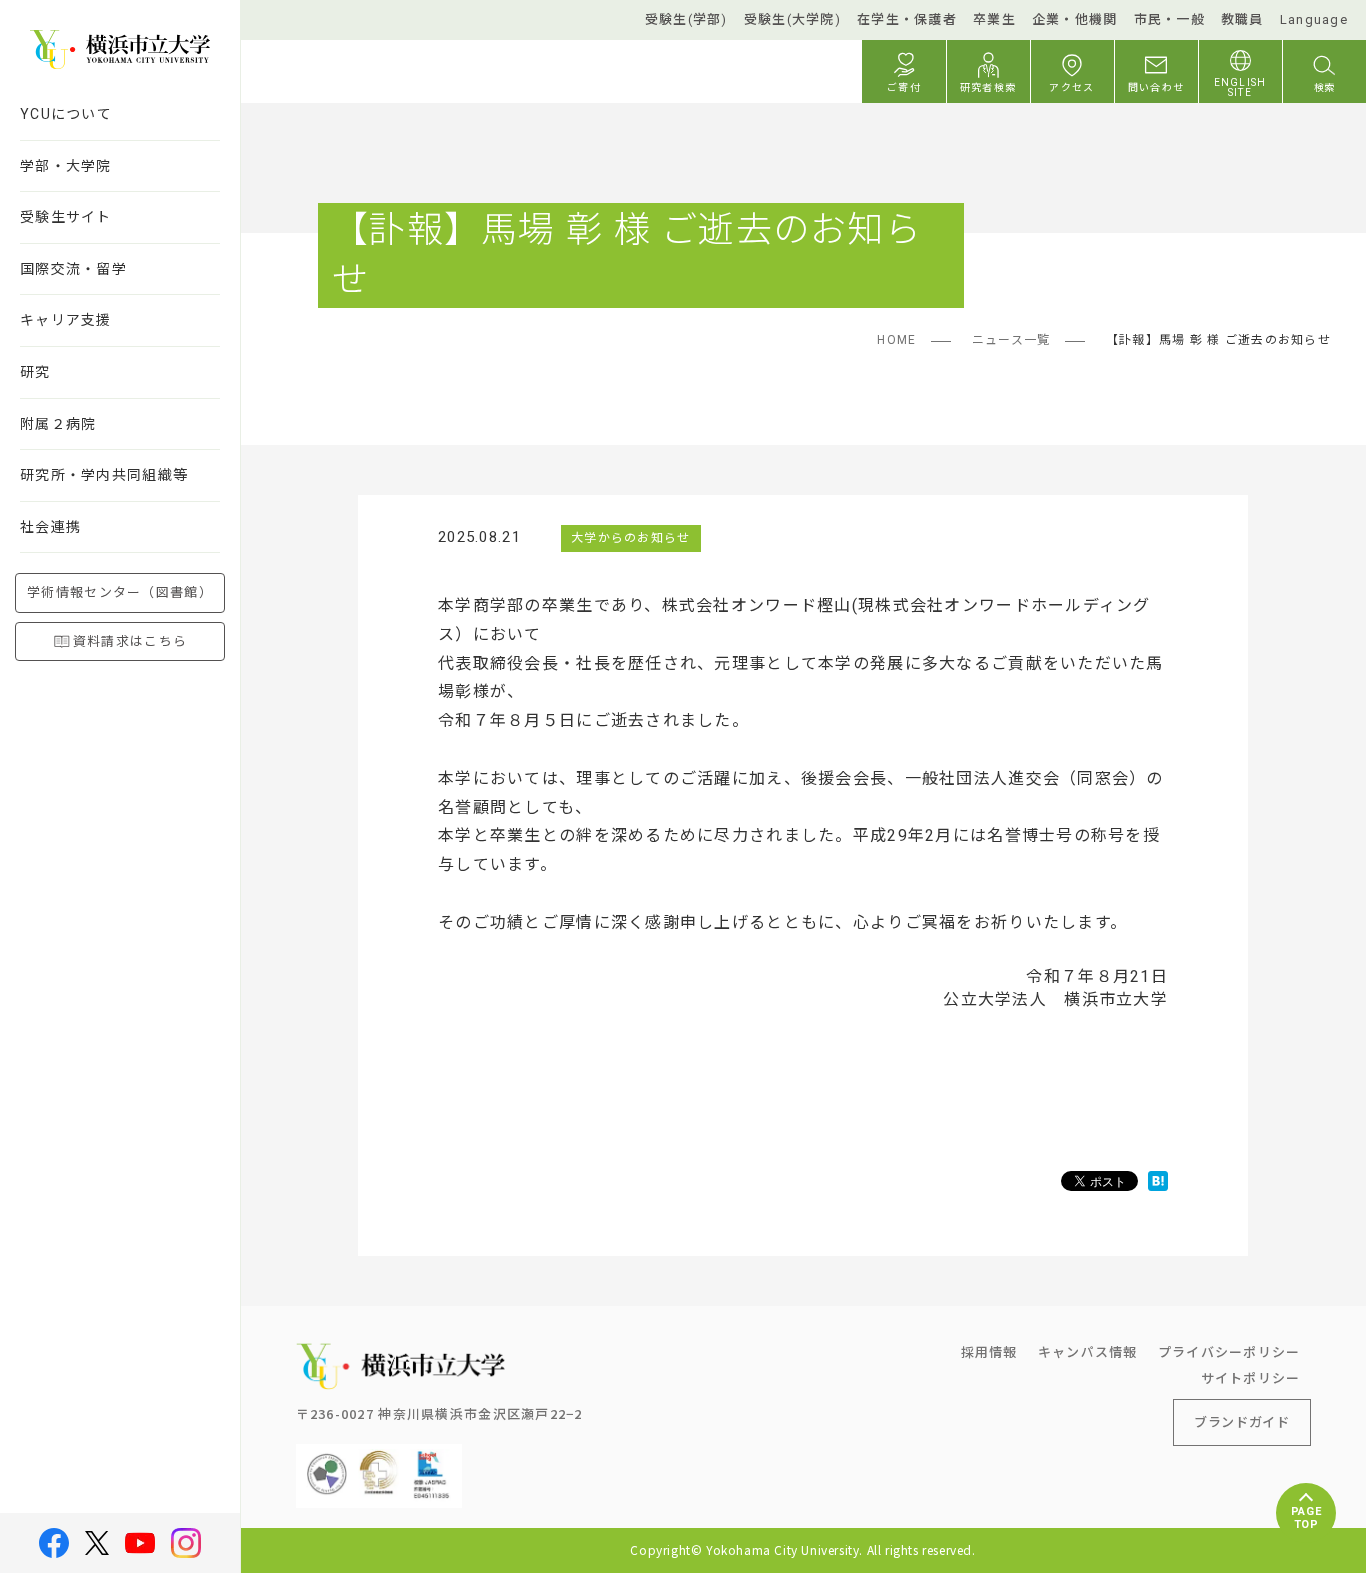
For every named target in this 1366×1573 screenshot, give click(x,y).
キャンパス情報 (1088, 1351)
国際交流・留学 (73, 269)
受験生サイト (66, 217)
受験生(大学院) (792, 19)
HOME (896, 340)
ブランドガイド (1242, 1421)
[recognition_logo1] (327, 1459)
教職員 (1242, 19)
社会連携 (50, 527)
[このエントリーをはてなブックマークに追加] (1158, 1181)
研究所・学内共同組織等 (104, 475)
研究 (35, 372)
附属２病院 (58, 424)
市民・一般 (1169, 19)
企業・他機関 (1075, 19)
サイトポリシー (1251, 1377)
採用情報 (989, 1351)
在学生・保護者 (907, 19)
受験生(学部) (686, 19)
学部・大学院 (66, 166)
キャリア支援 (66, 320)
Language (1314, 19)
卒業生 (994, 19)
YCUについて (66, 114)
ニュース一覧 (1011, 340)
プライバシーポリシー (1229, 1351)
